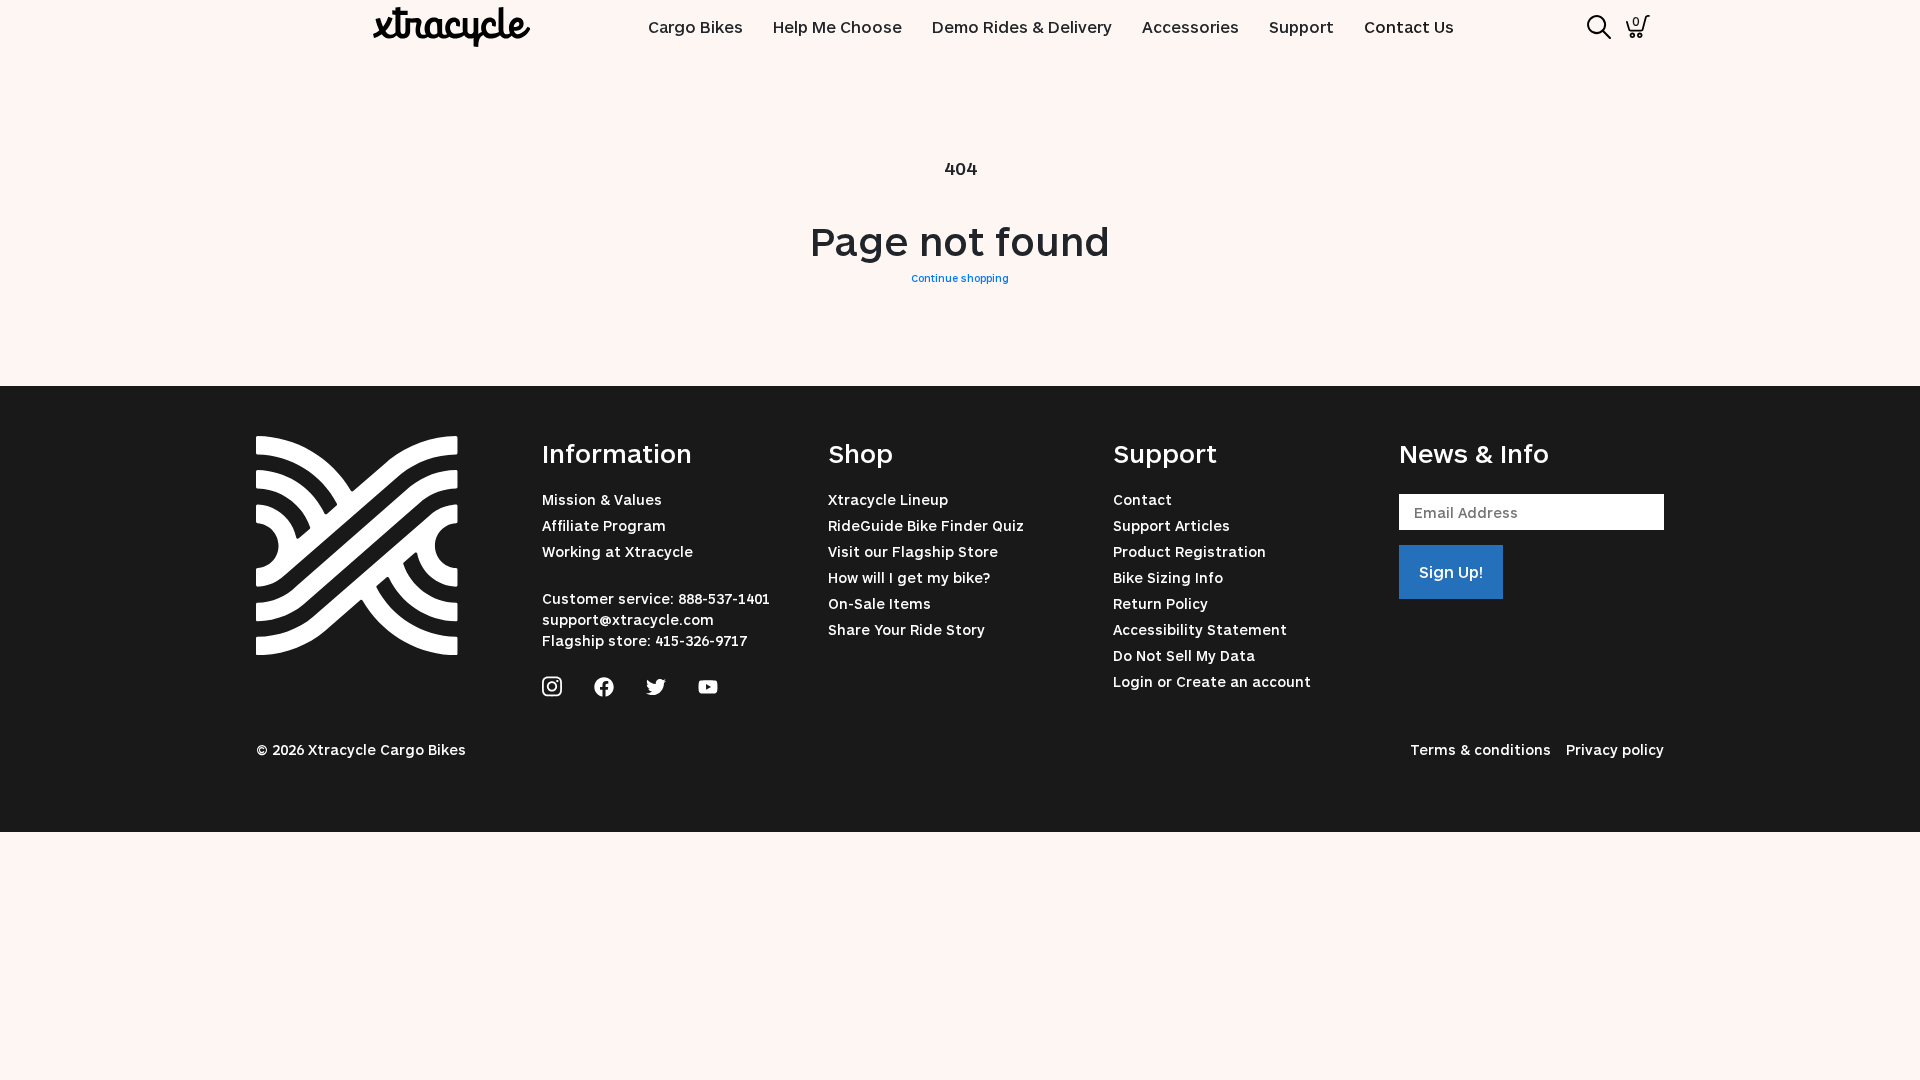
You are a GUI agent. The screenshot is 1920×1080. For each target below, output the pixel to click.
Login (1133, 681)
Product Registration (1189, 551)
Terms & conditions (1480, 749)
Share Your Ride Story (906, 629)
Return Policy (1160, 603)
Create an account (1243, 681)
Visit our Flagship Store (913, 551)
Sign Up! (1451, 571)
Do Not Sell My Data (1184, 655)
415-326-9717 (701, 640)
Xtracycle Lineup (888, 499)
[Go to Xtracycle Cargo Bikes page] (552, 683)
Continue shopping (960, 278)
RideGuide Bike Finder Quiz (926, 525)
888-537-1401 (724, 598)
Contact (1142, 499)
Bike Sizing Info (1168, 577)
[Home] (452, 27)
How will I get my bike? (909, 577)
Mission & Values (602, 499)
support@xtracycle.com (628, 619)
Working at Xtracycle (617, 551)
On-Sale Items (879, 603)
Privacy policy (1615, 749)
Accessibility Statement (1200, 629)
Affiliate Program (604, 525)
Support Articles (1171, 525)
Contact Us (1409, 26)
